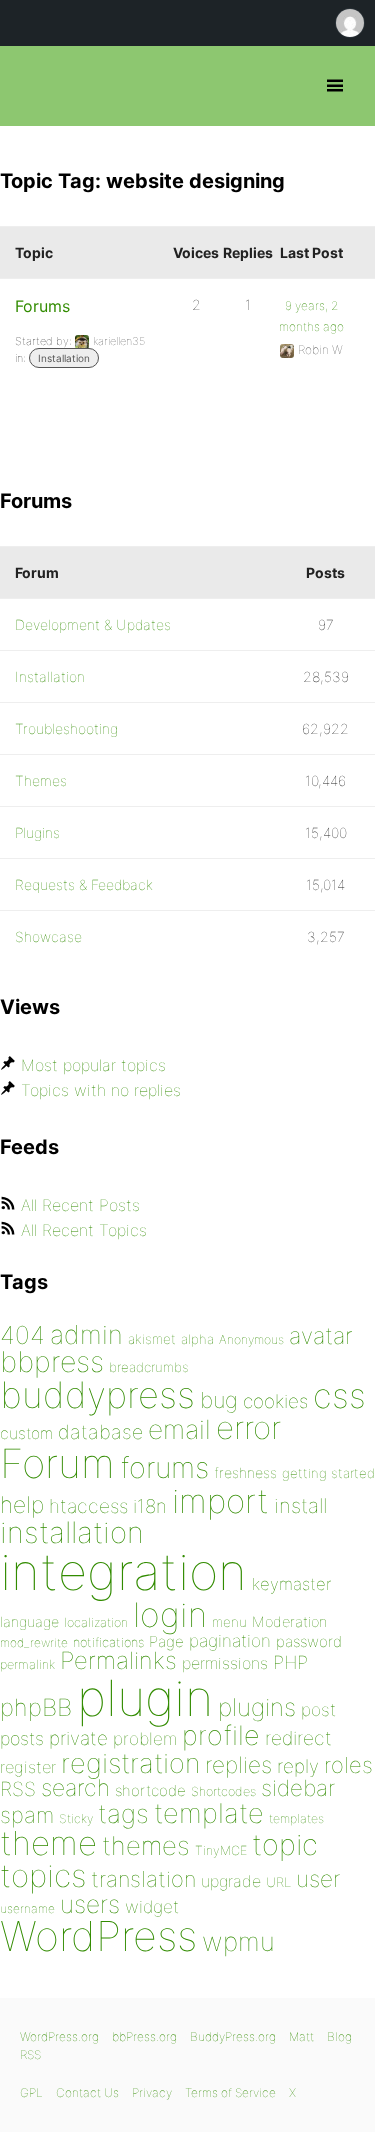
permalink (27, 1664)
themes (146, 1845)
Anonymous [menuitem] (349, 23)
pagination (230, 1640)
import (220, 1501)
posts (22, 1738)
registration (130, 1763)
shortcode (150, 1790)
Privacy (152, 2092)
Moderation (289, 1621)
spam (27, 1815)
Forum (57, 1463)
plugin (145, 1698)
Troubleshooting (66, 728)
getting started (328, 1473)
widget (152, 1906)
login (170, 1614)
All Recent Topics (84, 1230)
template (209, 1813)
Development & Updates (93, 624)
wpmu (238, 1941)
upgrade (231, 1881)
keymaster (291, 1584)
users (90, 1904)
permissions (225, 1663)
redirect (298, 1738)
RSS (18, 1789)
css (339, 1395)
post (318, 1709)
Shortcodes (223, 1791)
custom (26, 1433)
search (75, 1788)
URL (278, 1882)
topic (285, 1844)
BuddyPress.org (233, 2036)
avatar (320, 1336)
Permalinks (118, 1660)
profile (221, 1735)
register (28, 1767)
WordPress (98, 1936)
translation (143, 1879)
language (29, 1621)
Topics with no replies (101, 1090)
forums (164, 1467)
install (300, 1505)
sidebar (298, 1787)
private (78, 1738)
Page (166, 1641)
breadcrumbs (149, 1367)
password (309, 1641)
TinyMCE (221, 1850)
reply (298, 1766)
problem (145, 1738)
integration (123, 1571)
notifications (108, 1642)
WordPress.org (59, 2036)
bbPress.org (32, 86)
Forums (42, 306)
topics (43, 1876)
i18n (150, 1506)
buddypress (97, 1395)
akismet (152, 1339)
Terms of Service (230, 2092)
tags (123, 1813)
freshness (245, 1472)
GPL (31, 2092)
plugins (257, 1707)
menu (229, 1622)
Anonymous (251, 1339)
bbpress (52, 1361)
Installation (64, 358)
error (248, 1428)
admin (86, 1334)
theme (48, 1843)
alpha (197, 1339)
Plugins (37, 832)
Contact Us (87, 2092)
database (100, 1432)
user (318, 1878)
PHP (290, 1662)
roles (348, 1765)
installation (72, 1532)
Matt (301, 2036)
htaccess (88, 1506)
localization (96, 1622)
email (179, 1429)
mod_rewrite (34, 1642)
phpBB (36, 1707)
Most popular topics (93, 1065)
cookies (275, 1401)
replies (238, 1764)
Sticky (76, 1818)
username (27, 1908)
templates (296, 1818)
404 (22, 1335)
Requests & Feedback (84, 884)
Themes (41, 780)
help (22, 1505)
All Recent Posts (80, 1205)
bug (219, 1400)
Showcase (48, 936)
